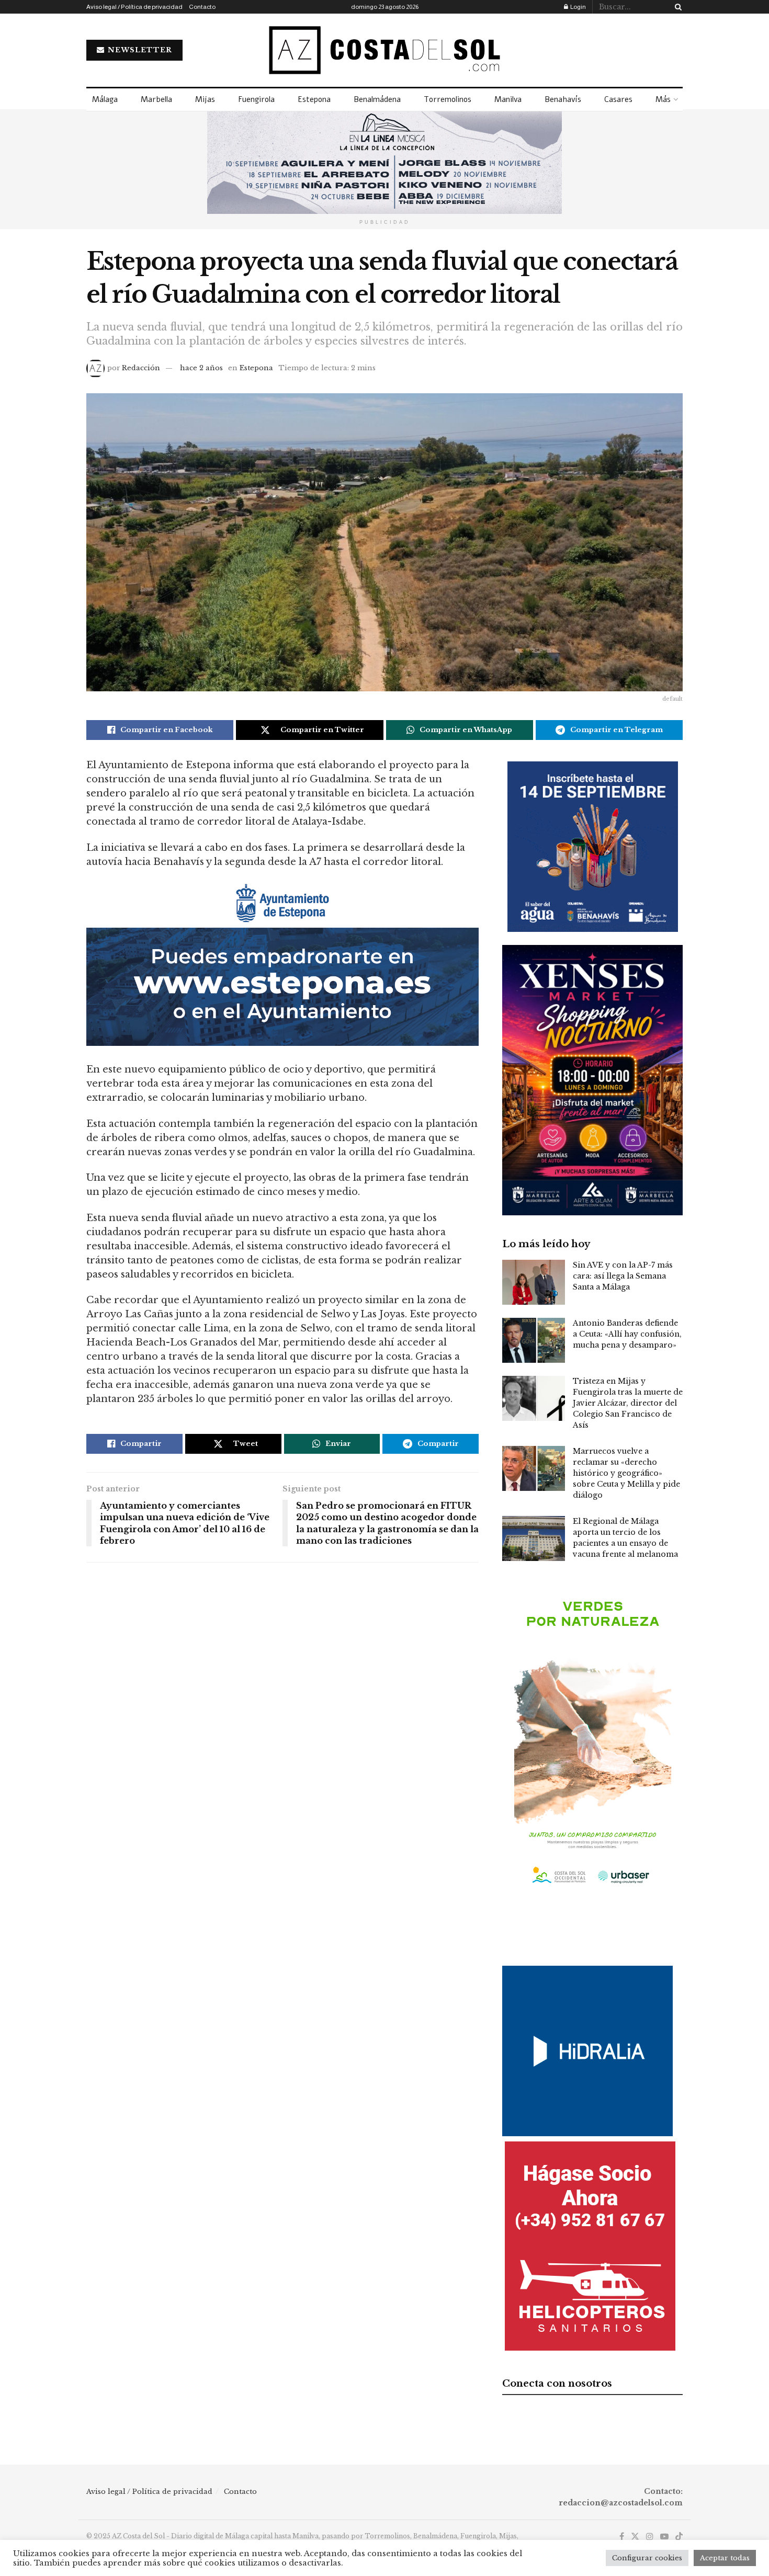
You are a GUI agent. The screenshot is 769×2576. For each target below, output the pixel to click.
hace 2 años (201, 368)
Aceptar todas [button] (725, 2558)
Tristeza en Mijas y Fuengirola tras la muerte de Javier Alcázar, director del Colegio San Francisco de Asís (628, 1403)
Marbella (156, 99)
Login (578, 7)
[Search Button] (676, 7)
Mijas (205, 99)
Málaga (105, 99)
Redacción (141, 368)
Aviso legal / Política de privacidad (134, 7)
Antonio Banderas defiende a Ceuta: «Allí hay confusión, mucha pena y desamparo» (627, 1334)
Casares (618, 99)
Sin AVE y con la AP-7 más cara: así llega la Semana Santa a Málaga (623, 1276)
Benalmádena (377, 99)
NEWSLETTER (139, 50)
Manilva (508, 99)
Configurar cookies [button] (647, 2558)
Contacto (202, 7)
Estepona (314, 99)
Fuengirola (256, 99)
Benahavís (563, 99)
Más (663, 99)
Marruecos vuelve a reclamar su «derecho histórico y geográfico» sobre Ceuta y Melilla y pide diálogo (626, 1473)
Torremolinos (448, 99)
